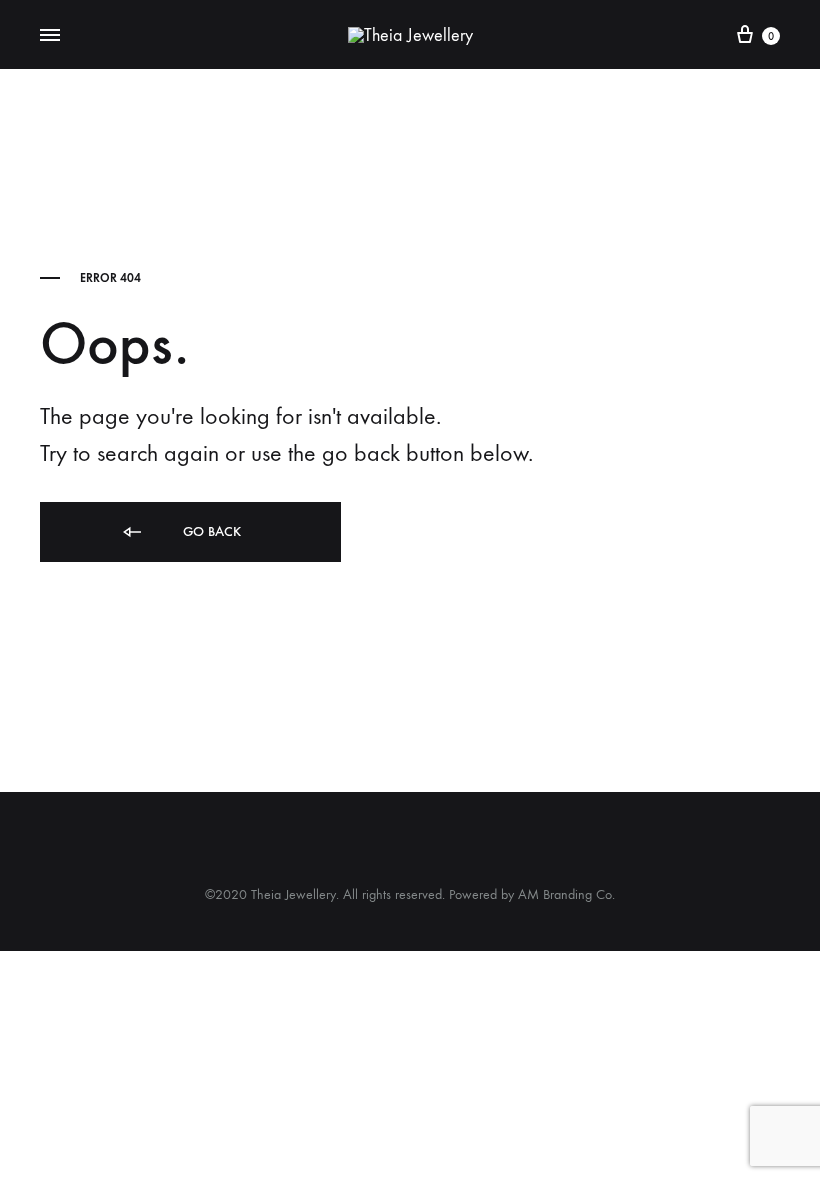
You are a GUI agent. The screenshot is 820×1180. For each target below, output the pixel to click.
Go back (210, 531)
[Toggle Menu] (50, 36)
